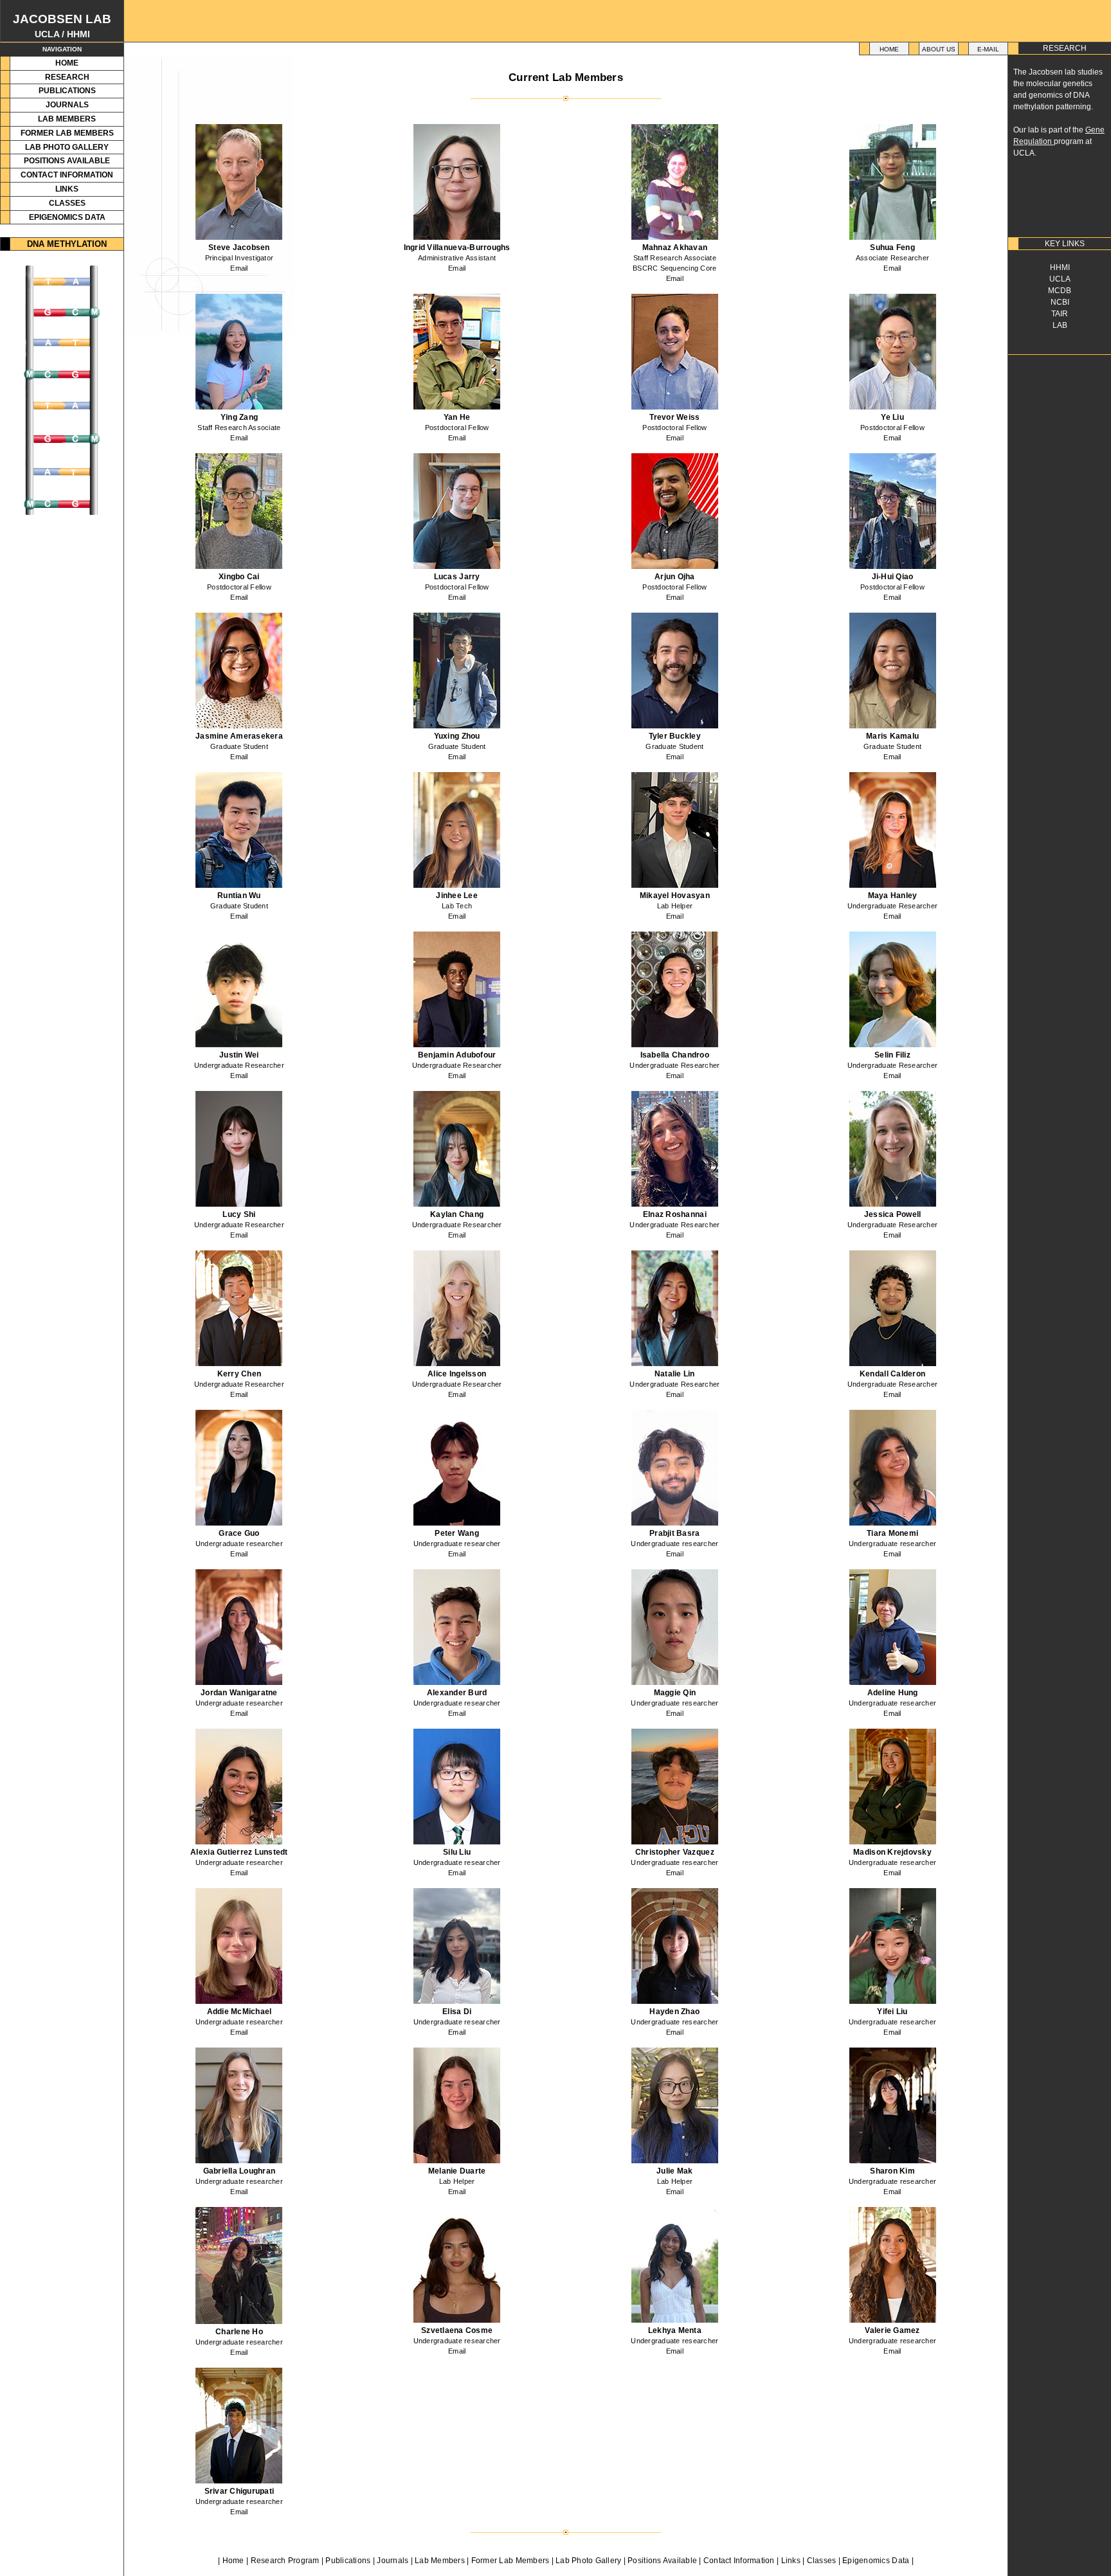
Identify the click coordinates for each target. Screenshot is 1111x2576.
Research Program (285, 2561)
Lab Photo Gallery (588, 2561)
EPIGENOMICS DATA (67, 217)
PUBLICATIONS (67, 91)
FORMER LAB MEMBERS (67, 133)
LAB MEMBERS (67, 119)
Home (889, 49)
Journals (393, 2561)
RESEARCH (67, 77)
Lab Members (440, 2561)
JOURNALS (67, 105)
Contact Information (739, 2561)
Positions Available (662, 2561)
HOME (67, 63)
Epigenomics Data (876, 2561)
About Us (939, 49)
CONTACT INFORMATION (67, 175)
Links (791, 2561)
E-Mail (988, 49)
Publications (348, 2561)
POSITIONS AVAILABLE (67, 161)
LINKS (67, 189)
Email (239, 268)
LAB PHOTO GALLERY (67, 147)
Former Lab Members (510, 2561)
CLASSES (67, 203)
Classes (822, 2561)
